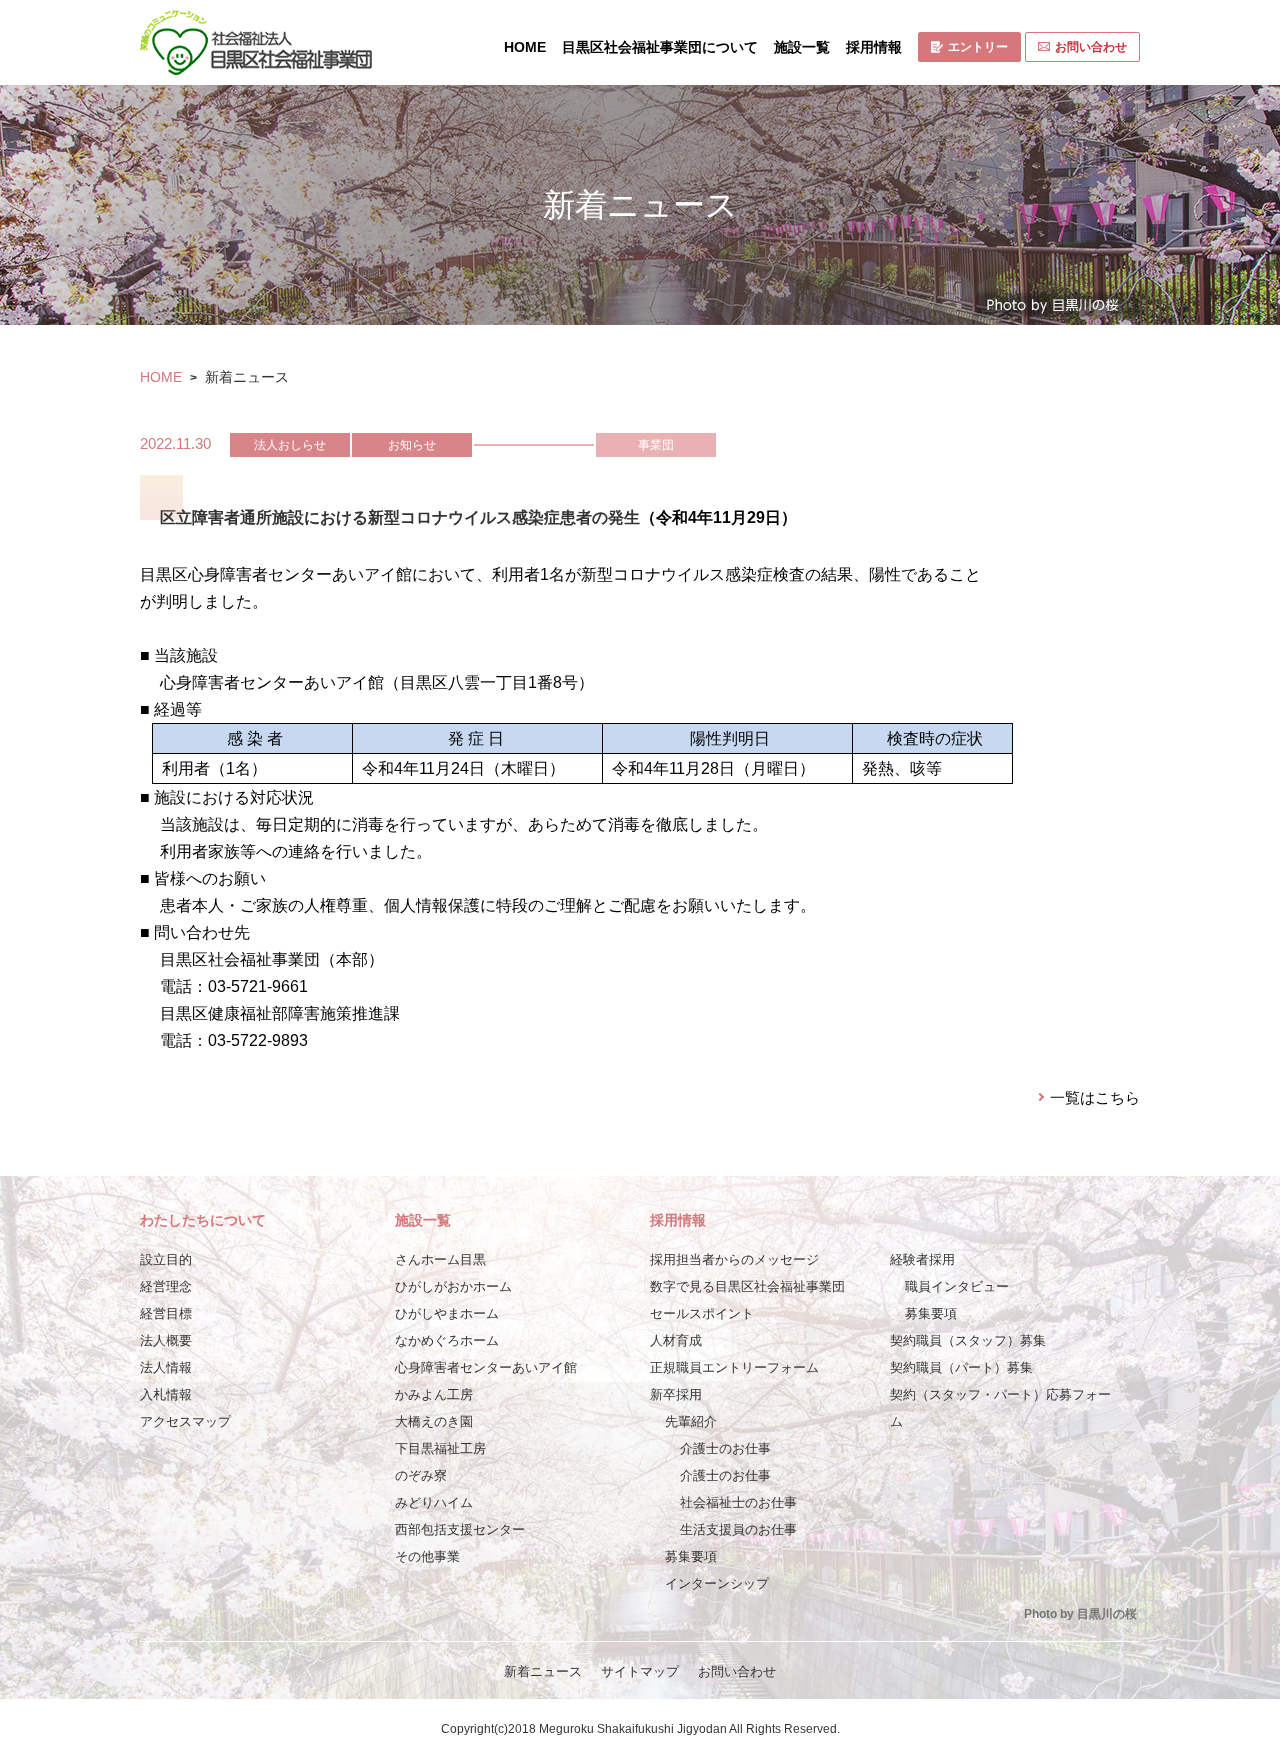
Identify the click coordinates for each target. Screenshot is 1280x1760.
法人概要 (166, 1340)
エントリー (978, 47)
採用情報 (874, 47)
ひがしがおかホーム (453, 1286)
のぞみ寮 (421, 1475)
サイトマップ (640, 1671)
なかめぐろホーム (447, 1340)
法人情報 (166, 1367)
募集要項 (691, 1556)
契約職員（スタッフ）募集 (968, 1340)
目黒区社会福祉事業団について (660, 47)
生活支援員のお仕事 (738, 1529)
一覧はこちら (1095, 1097)
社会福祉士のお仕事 (738, 1502)
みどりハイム (434, 1502)
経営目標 (166, 1313)
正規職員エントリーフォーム (734, 1367)
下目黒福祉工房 (440, 1448)
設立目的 (166, 1259)
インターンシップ (717, 1583)
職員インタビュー (957, 1286)
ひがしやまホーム (447, 1313)
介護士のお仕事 (725, 1448)
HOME (525, 47)
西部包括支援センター (460, 1529)
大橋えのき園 (434, 1421)
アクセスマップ (185, 1421)
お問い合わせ (1091, 47)
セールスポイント (702, 1313)
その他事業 (427, 1556)
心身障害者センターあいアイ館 (486, 1367)
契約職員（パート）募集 (961, 1367)
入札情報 (166, 1394)
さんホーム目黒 (440, 1259)
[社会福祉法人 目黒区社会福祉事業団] (256, 42)
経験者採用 (922, 1259)
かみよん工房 (434, 1394)
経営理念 (166, 1286)
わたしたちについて (203, 1220)
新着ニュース (543, 1671)
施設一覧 (802, 47)
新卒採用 (676, 1394)
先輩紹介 (691, 1421)
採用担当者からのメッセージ (734, 1259)
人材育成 (676, 1340)
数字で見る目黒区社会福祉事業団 (747, 1286)
